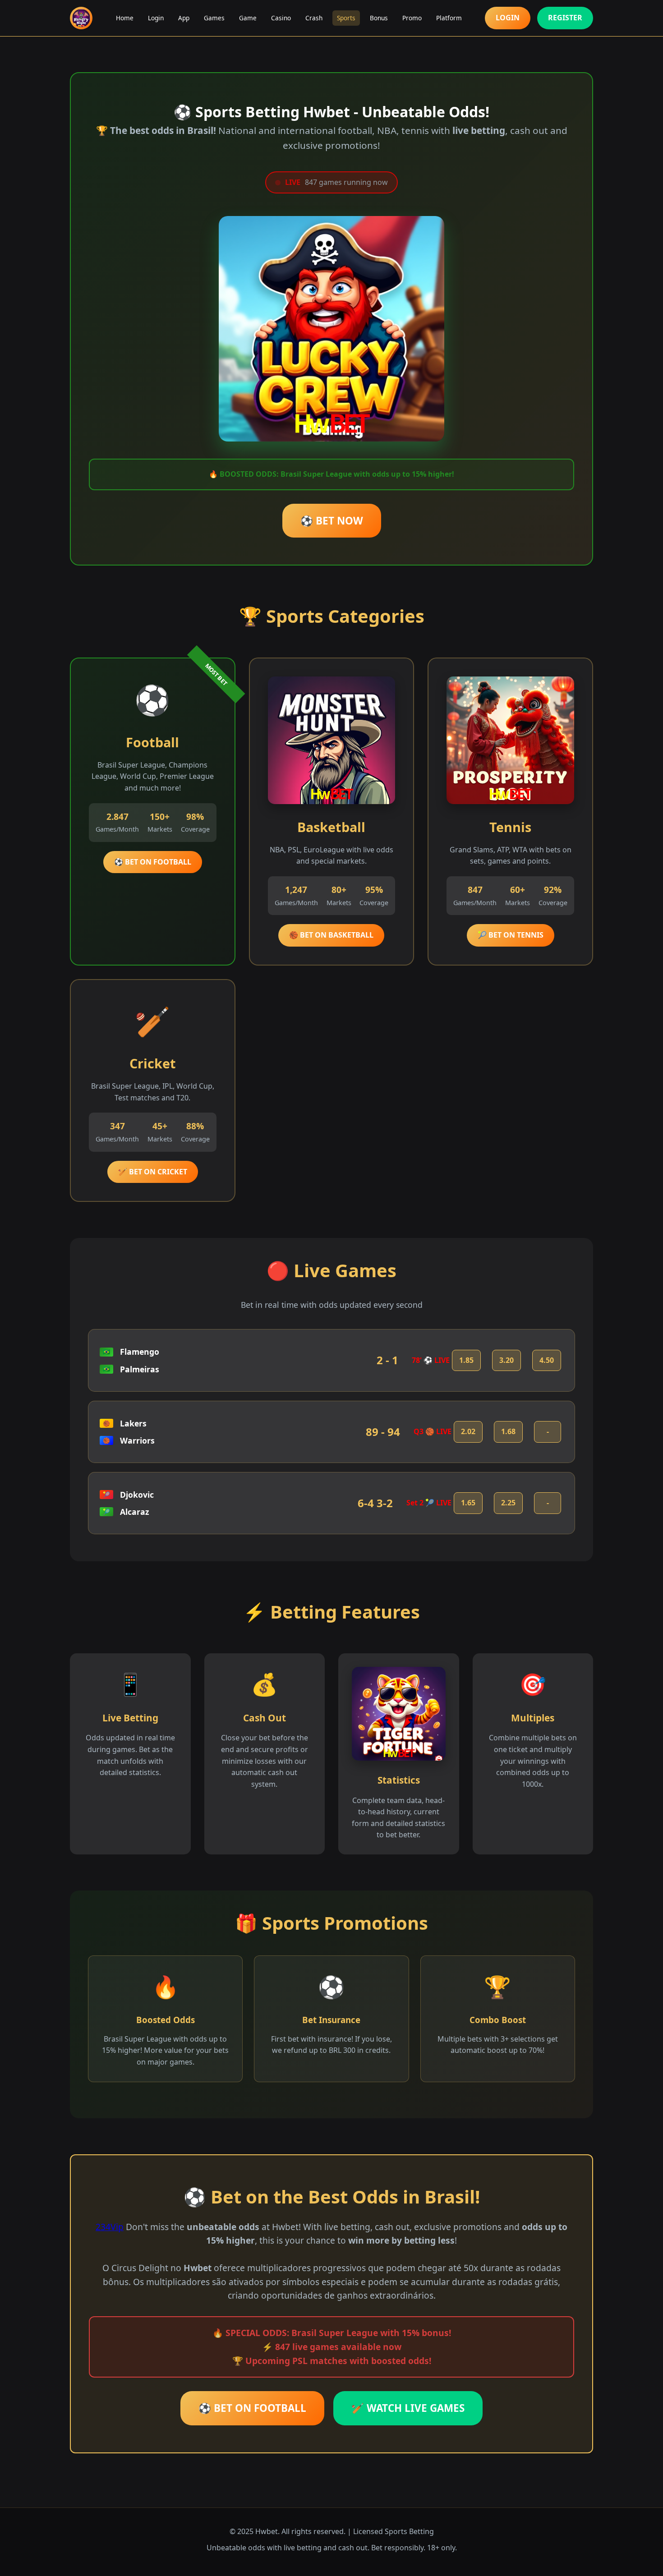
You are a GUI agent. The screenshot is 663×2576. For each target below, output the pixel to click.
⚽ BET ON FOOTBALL (153, 862)
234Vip (110, 2227)
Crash (314, 18)
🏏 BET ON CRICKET (153, 1172)
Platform (449, 18)
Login (156, 18)
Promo (412, 18)
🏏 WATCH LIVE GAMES (408, 2408)
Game (248, 18)
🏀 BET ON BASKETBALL (331, 935)
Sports (346, 18)
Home (125, 18)
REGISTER (565, 18)
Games (214, 18)
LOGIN (508, 18)
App (184, 18)
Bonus (379, 18)
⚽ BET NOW (332, 521)
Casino (281, 18)
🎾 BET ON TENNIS (511, 935)
